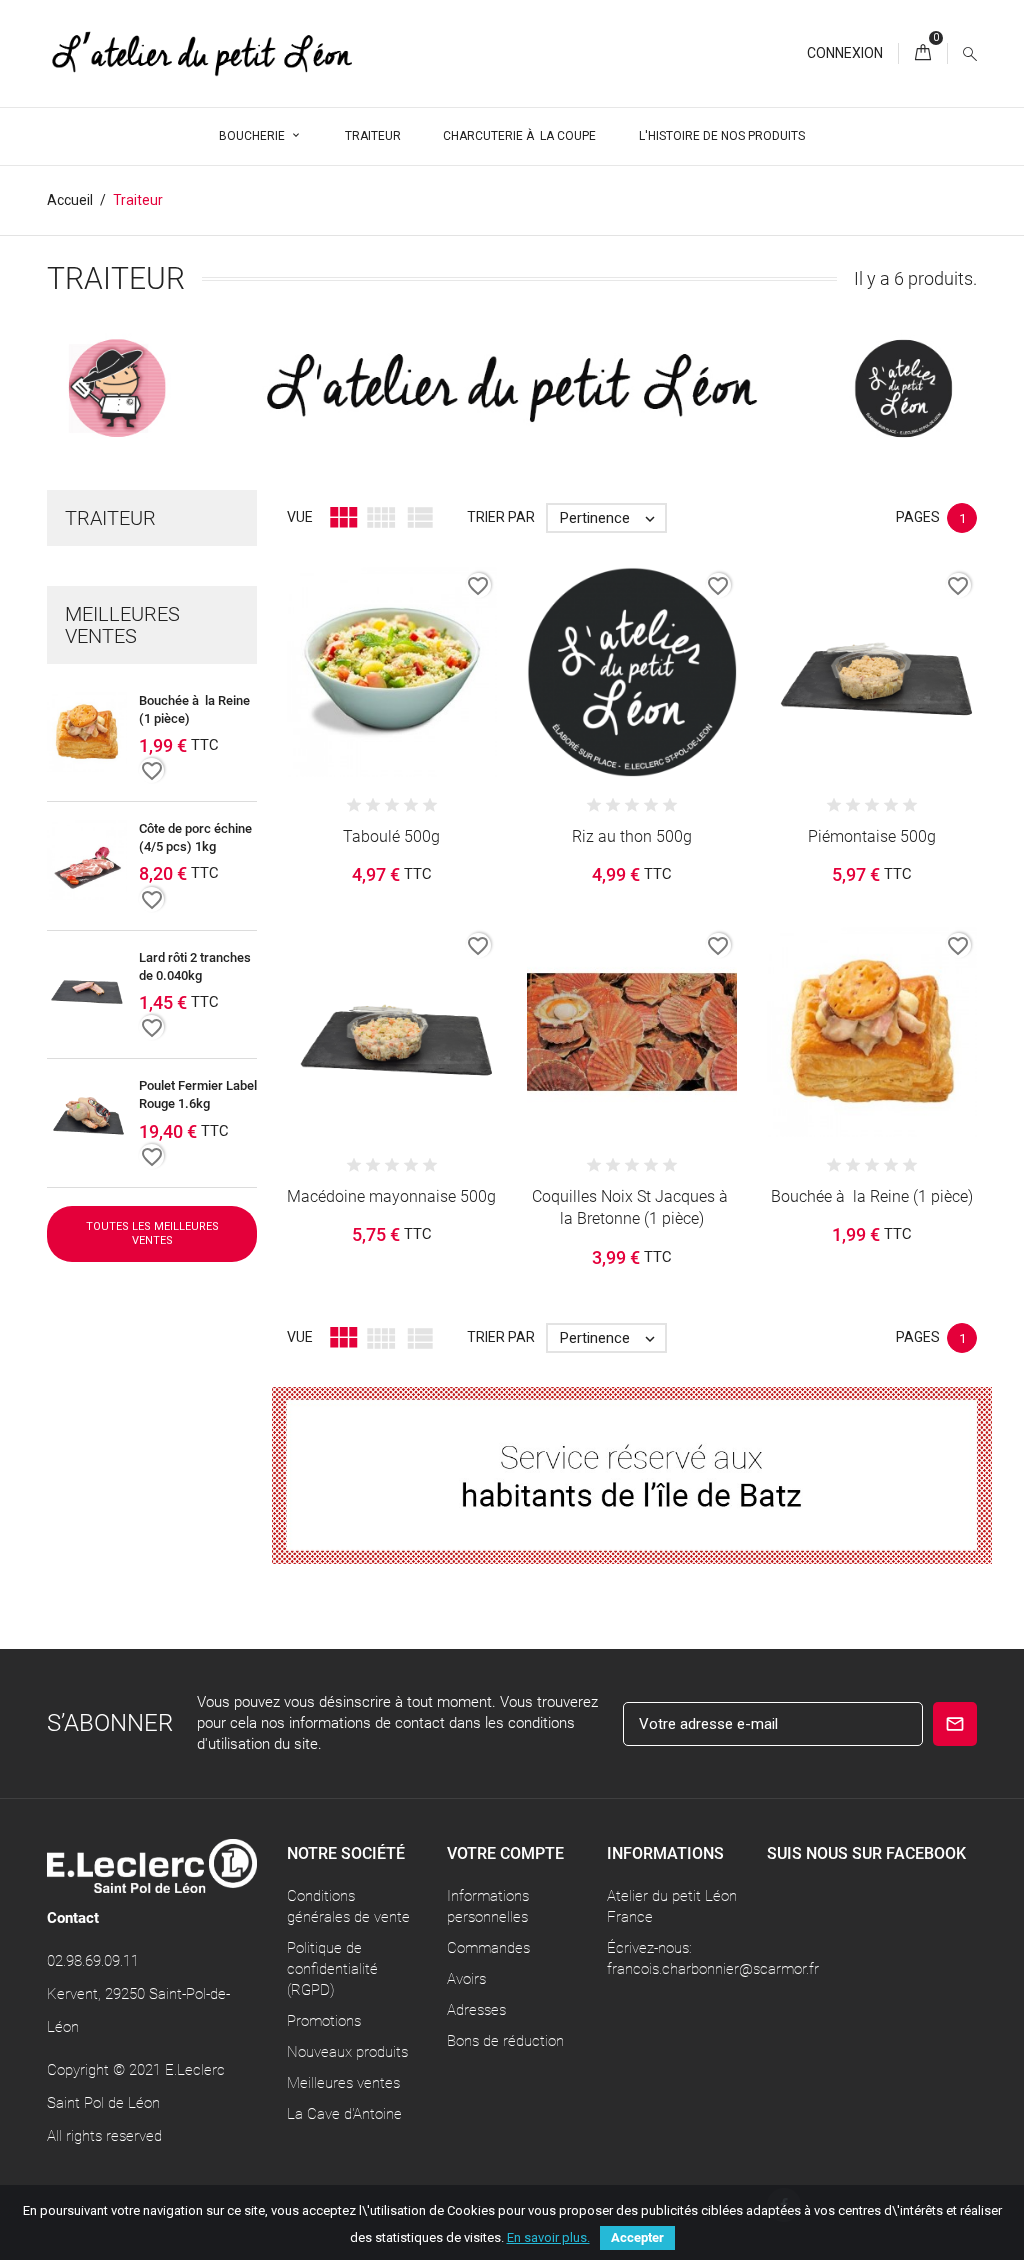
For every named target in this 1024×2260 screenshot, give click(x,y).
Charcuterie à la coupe (519, 136)
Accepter (637, 2237)
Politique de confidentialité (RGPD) (332, 1969)
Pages (918, 517)
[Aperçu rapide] (392, 686)
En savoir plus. (548, 2237)
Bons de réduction (505, 2041)
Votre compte (505, 1853)
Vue (300, 517)
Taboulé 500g (391, 836)
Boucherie (253, 136)
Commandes (488, 1948)
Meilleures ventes (343, 2083)
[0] (923, 53)
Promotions (324, 2021)
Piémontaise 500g (872, 836)
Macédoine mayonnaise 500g (391, 1196)
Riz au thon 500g (632, 836)
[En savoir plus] (434, 686)
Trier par (501, 517)
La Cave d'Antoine (344, 2114)
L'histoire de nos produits (722, 136)
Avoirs (466, 1979)
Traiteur (373, 136)
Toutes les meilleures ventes (152, 1233)
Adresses (476, 2010)
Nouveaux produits (347, 2052)
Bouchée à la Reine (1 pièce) (872, 1196)
